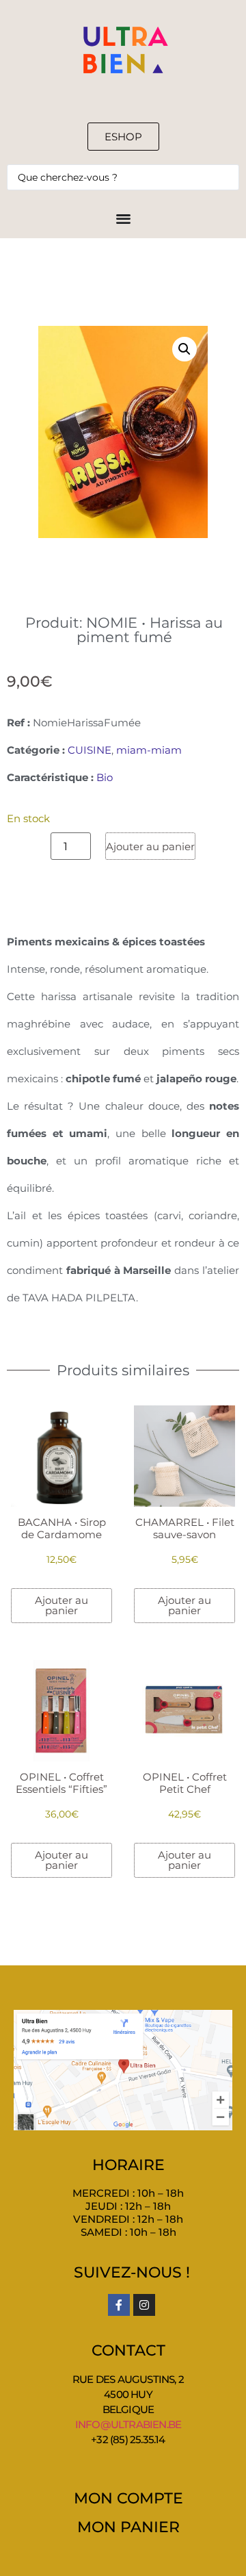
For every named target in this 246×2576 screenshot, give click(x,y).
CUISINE (90, 750)
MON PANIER (128, 2527)
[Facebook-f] (119, 2305)
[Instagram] (144, 2305)
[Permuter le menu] (123, 218)
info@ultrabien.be (128, 2424)
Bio (105, 777)
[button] (184, 349)
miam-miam (149, 750)
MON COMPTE (128, 2498)
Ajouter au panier (150, 846)
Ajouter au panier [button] (61, 1605)
